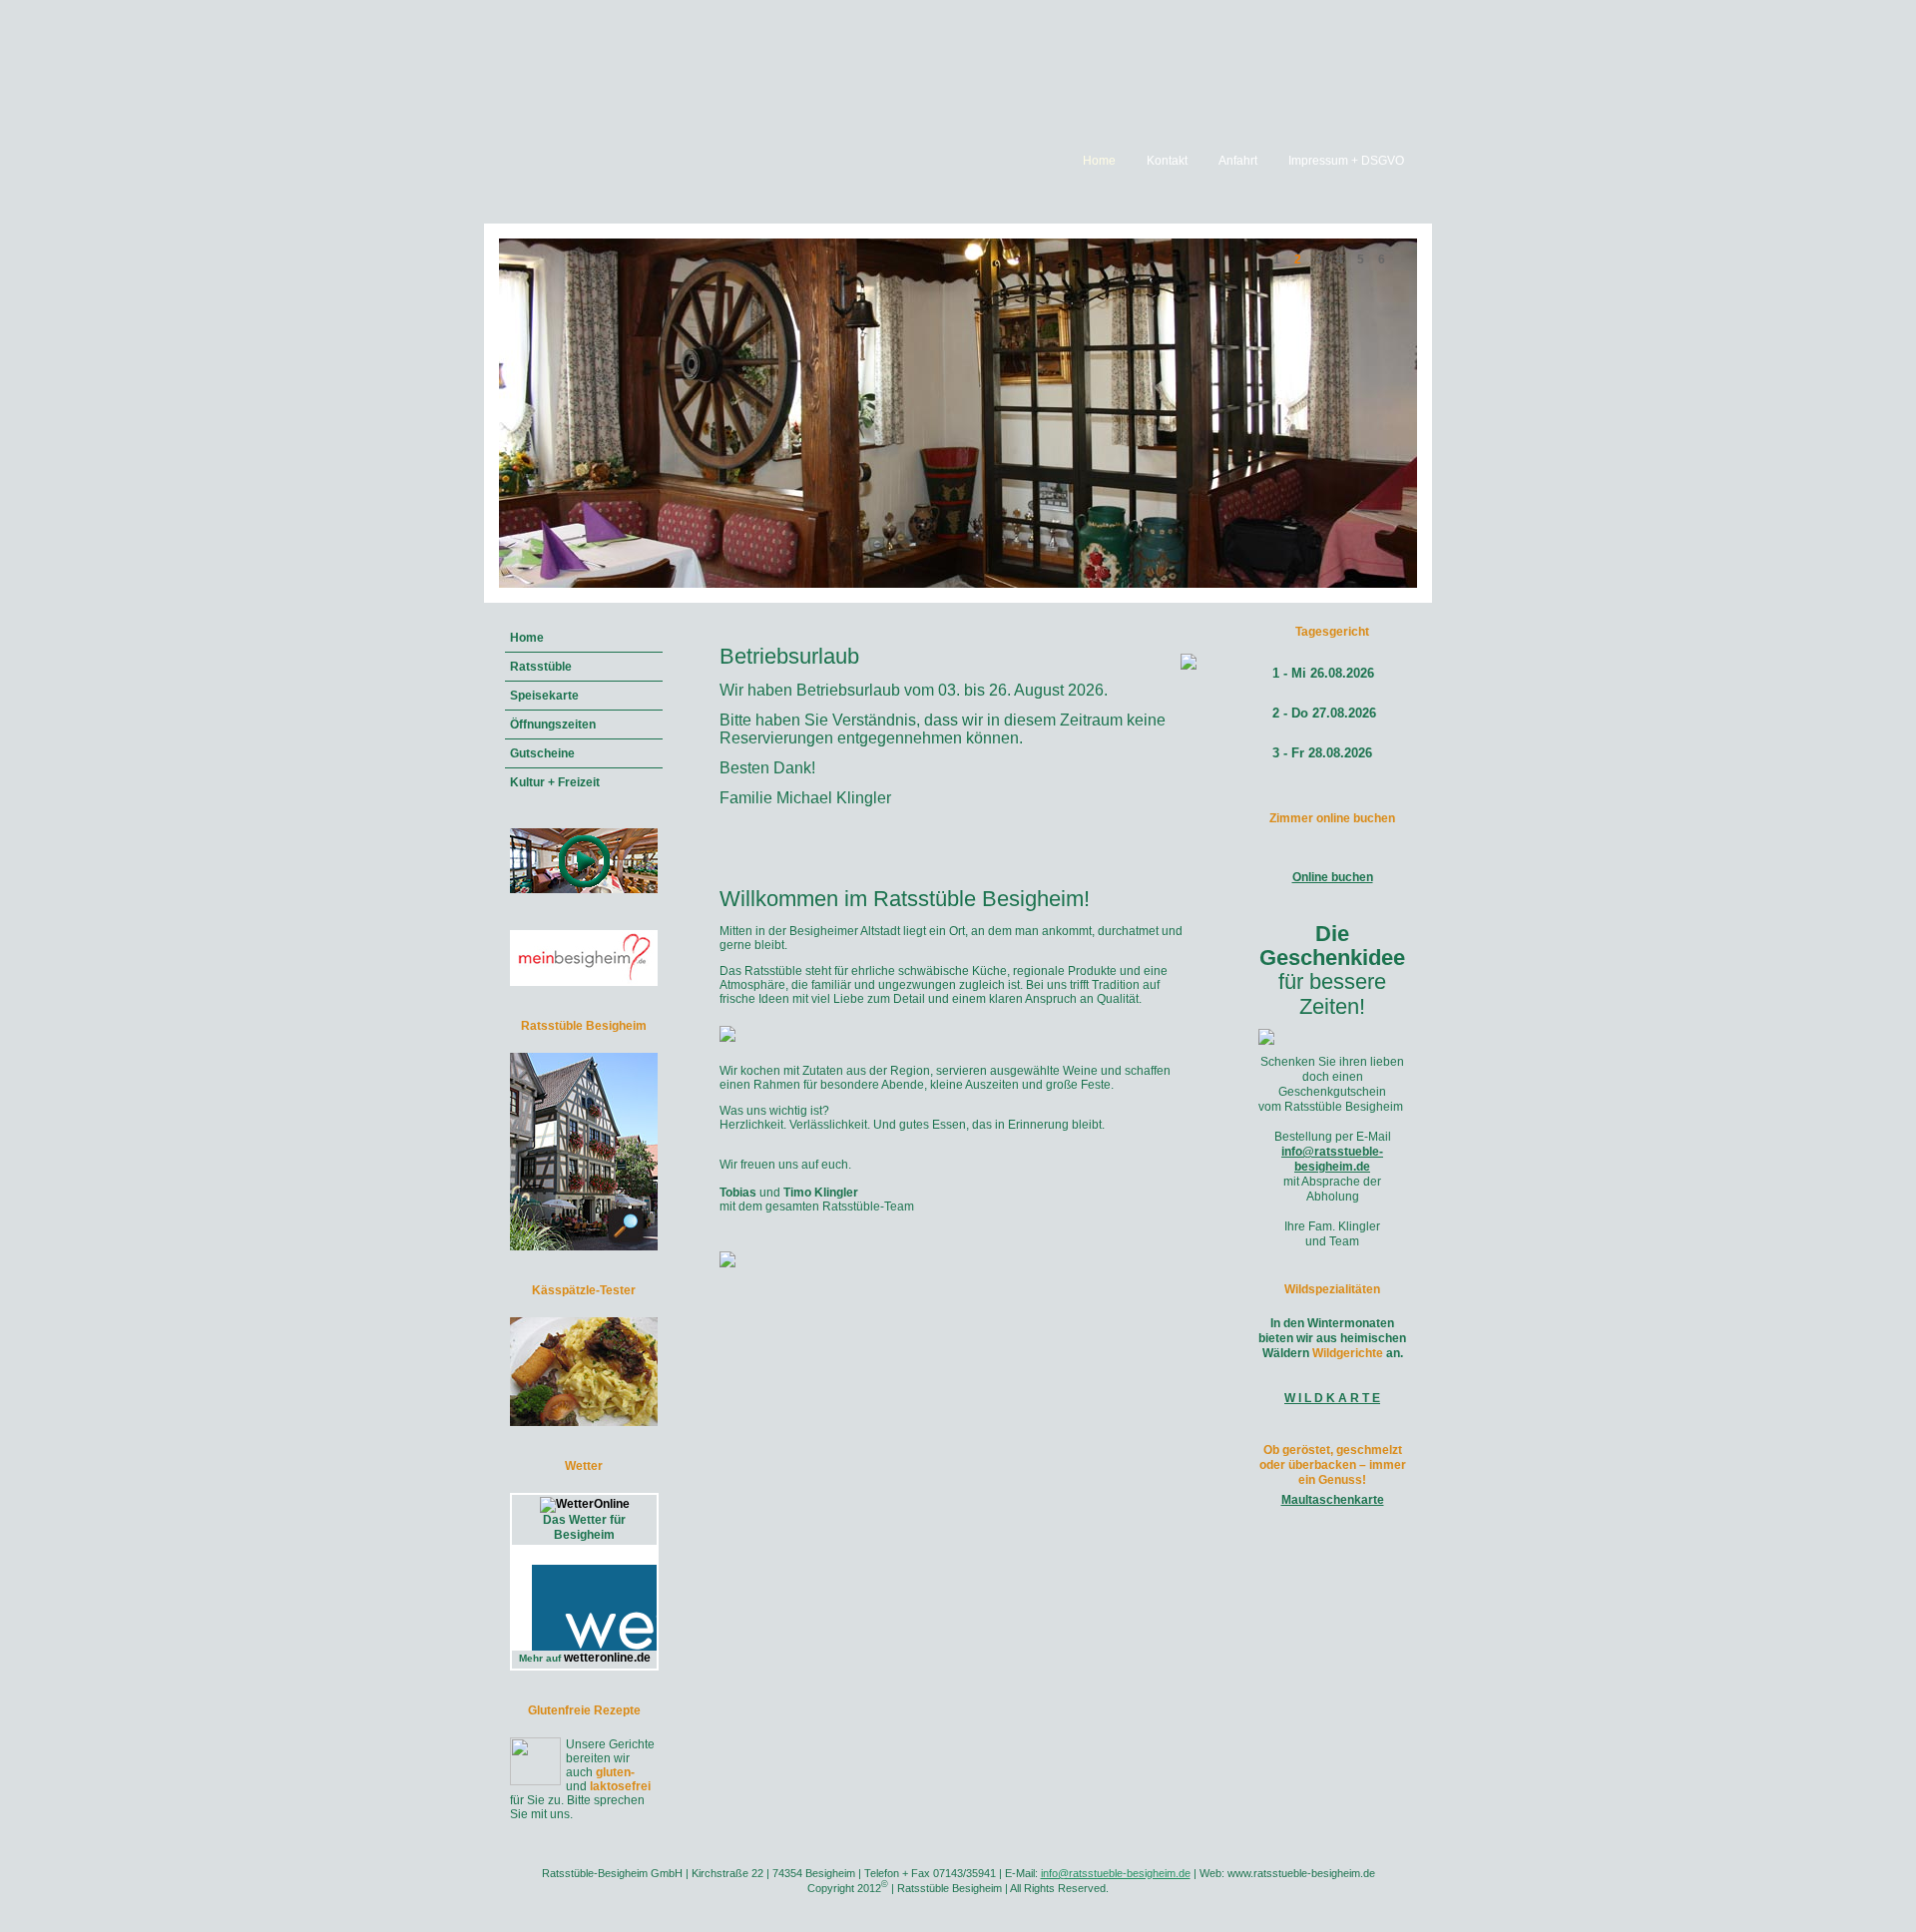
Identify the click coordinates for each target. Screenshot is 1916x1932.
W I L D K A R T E (1332, 1398)
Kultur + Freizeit (555, 782)
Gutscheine (542, 753)
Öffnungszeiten (553, 724)
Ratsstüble (541, 667)
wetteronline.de (607, 1658)
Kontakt (1167, 161)
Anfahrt (1238, 161)
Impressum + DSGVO (1346, 161)
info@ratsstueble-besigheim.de (1332, 1159)
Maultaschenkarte (1333, 1500)
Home (1099, 161)
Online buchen (1333, 877)
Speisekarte (544, 696)
